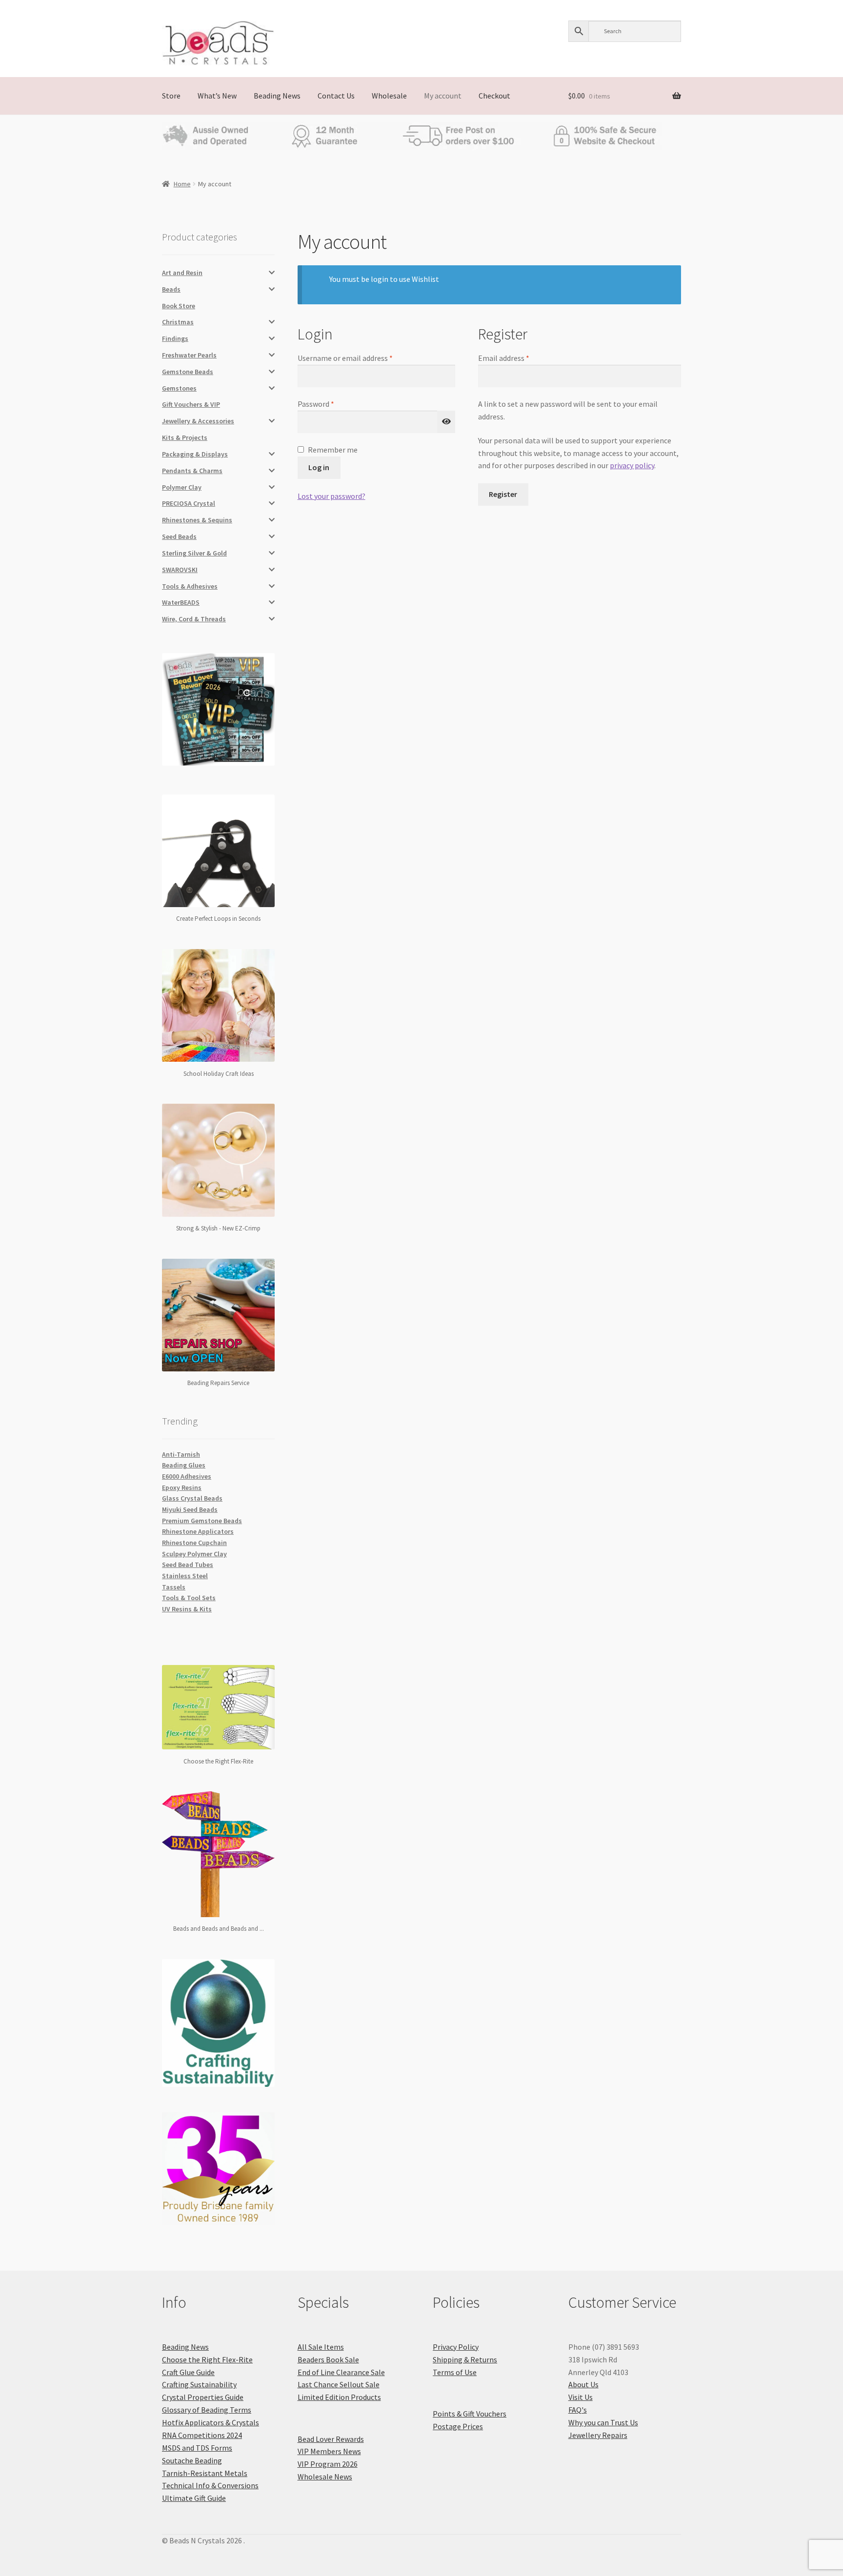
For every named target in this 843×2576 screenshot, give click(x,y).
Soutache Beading (192, 2460)
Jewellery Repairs (598, 2435)
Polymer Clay (182, 487)
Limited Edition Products (339, 2397)
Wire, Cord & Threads (194, 619)
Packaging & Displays (195, 454)
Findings (175, 338)
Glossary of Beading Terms (207, 2410)
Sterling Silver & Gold (194, 553)
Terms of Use (455, 2372)
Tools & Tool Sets (189, 1598)
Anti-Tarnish (181, 1454)
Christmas (178, 322)
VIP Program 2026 (328, 2464)
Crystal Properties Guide (203, 2397)
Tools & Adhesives (190, 586)
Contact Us (336, 96)
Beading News (277, 96)
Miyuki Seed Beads (190, 1509)
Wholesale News (325, 2477)
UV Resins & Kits (187, 1609)
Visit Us (581, 2397)
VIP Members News (329, 2451)
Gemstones (179, 388)
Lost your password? (331, 496)
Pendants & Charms (192, 471)
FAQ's (578, 2410)
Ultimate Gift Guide (194, 2498)
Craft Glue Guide (188, 2372)
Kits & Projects (185, 437)
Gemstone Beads (188, 372)
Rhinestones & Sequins (197, 520)
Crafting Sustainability (199, 2384)
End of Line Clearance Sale (341, 2372)
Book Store (179, 306)
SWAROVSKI (180, 570)
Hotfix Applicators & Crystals (211, 2422)
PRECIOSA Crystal (189, 503)
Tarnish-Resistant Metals (205, 2473)
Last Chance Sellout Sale (339, 2384)
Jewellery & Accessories (198, 421)
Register (503, 494)
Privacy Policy (456, 2347)
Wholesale (389, 96)
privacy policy (632, 465)
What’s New (217, 96)
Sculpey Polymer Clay (194, 1554)
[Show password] (446, 422)
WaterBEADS (181, 602)
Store (171, 96)
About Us (583, 2384)
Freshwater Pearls (189, 355)
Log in (319, 467)
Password (330, 403)
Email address (518, 357)
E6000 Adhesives (187, 1476)
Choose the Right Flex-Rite (207, 2359)
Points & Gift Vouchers (470, 2414)
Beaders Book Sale (328, 2359)
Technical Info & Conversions (210, 2485)
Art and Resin (182, 273)
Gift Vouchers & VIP (191, 404)
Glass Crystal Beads (192, 1498)
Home (182, 184)
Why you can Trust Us (603, 2422)
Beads (171, 289)
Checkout (494, 96)
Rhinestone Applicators (198, 1531)
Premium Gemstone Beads (202, 1521)
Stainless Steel (185, 1576)
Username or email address (360, 357)
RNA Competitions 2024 (202, 2435)
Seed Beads (179, 536)
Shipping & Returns (465, 2359)
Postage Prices (458, 2426)
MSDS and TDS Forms (197, 2448)
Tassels (174, 1587)
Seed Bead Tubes (188, 1565)
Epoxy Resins (182, 1487)
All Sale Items (321, 2347)
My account (443, 96)
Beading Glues (184, 1465)
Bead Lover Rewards (331, 2439)
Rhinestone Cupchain (194, 1543)
